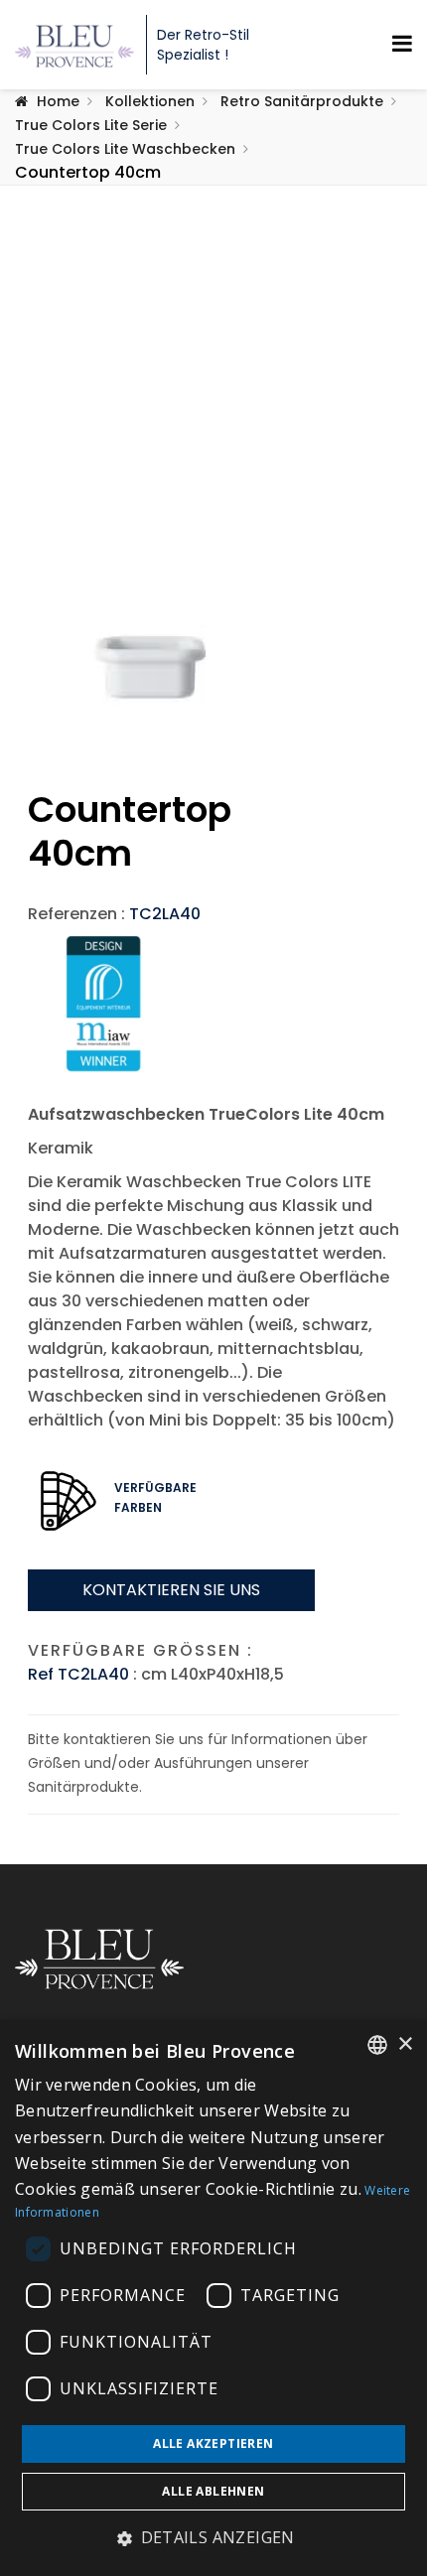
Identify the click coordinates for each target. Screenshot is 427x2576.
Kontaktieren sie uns (171, 1590)
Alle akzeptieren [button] (213, 2443)
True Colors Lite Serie (91, 125)
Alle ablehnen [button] (213, 2491)
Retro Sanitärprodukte (302, 101)
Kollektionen (150, 101)
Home (58, 101)
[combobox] (377, 2045)
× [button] (405, 2044)
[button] (213, 2538)
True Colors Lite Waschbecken (125, 149)
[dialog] (213, 2298)
